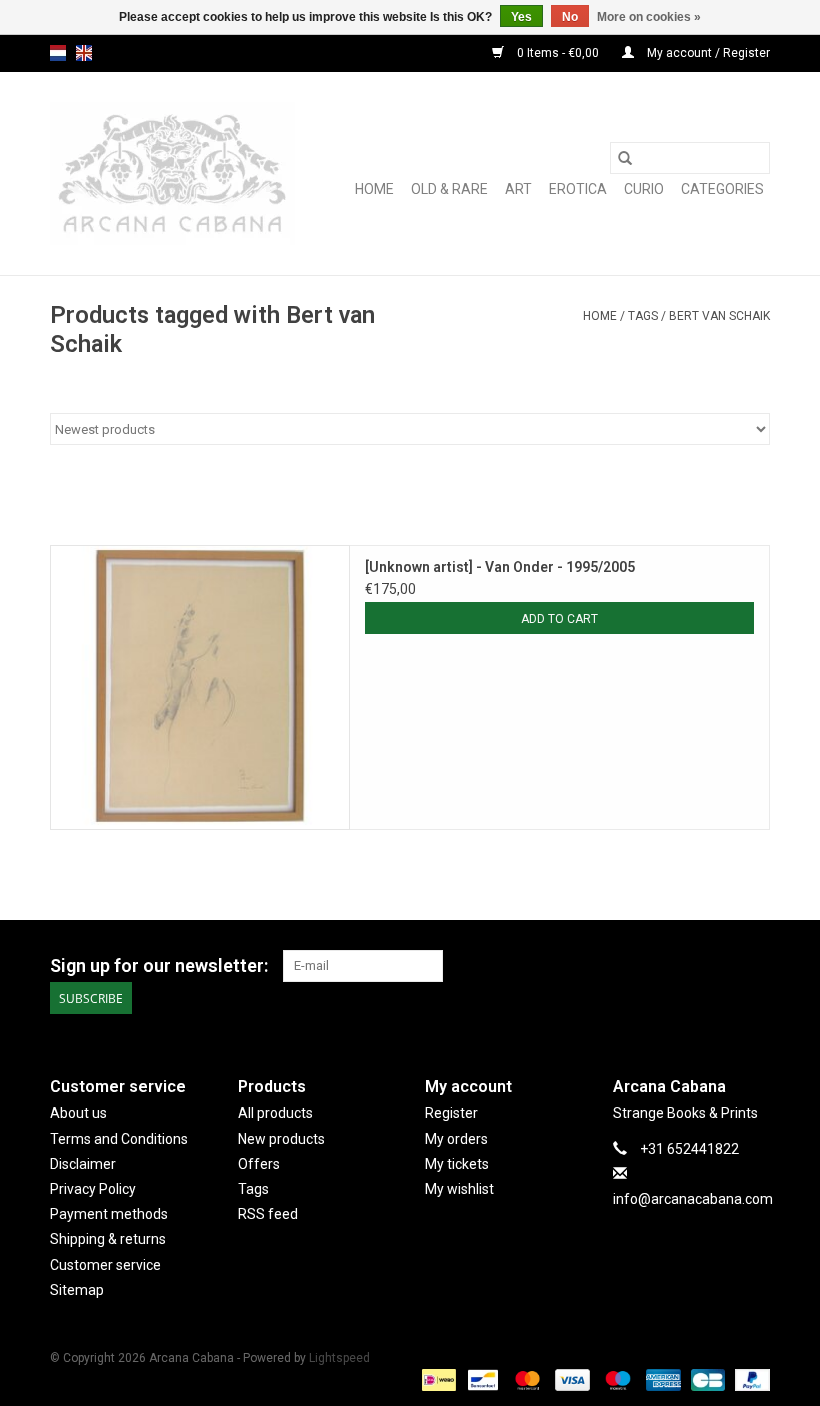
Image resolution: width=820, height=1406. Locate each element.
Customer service (105, 1265)
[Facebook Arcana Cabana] (719, 966)
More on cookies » (649, 17)
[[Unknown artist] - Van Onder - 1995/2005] (200, 687)
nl (58, 53)
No (570, 17)
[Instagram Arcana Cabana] (754, 966)
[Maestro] (615, 1380)
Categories (722, 189)
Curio (644, 189)
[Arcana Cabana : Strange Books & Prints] (172, 173)
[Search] (625, 158)
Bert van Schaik (719, 316)
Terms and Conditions (119, 1139)
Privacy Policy (93, 1189)
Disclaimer (83, 1164)
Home (374, 189)
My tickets (457, 1164)
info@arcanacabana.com (693, 1199)
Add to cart (559, 619)
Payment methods (109, 1214)
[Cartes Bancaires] (706, 1380)
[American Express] (661, 1380)
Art (518, 189)
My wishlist (459, 1189)
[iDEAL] (437, 1380)
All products (275, 1113)
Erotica (578, 189)
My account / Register (707, 53)
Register (451, 1113)
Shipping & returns (108, 1239)
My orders (456, 1139)
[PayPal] (749, 1380)
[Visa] (570, 1380)
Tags (643, 316)
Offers (259, 1164)
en (84, 53)
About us (78, 1113)
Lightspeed (339, 1358)
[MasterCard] (525, 1380)
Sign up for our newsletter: (159, 965)
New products (281, 1139)
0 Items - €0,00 (558, 53)
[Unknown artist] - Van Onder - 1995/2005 (500, 567)
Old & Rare (449, 189)
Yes (521, 17)
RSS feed (268, 1214)
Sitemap (77, 1290)
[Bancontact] (481, 1380)
